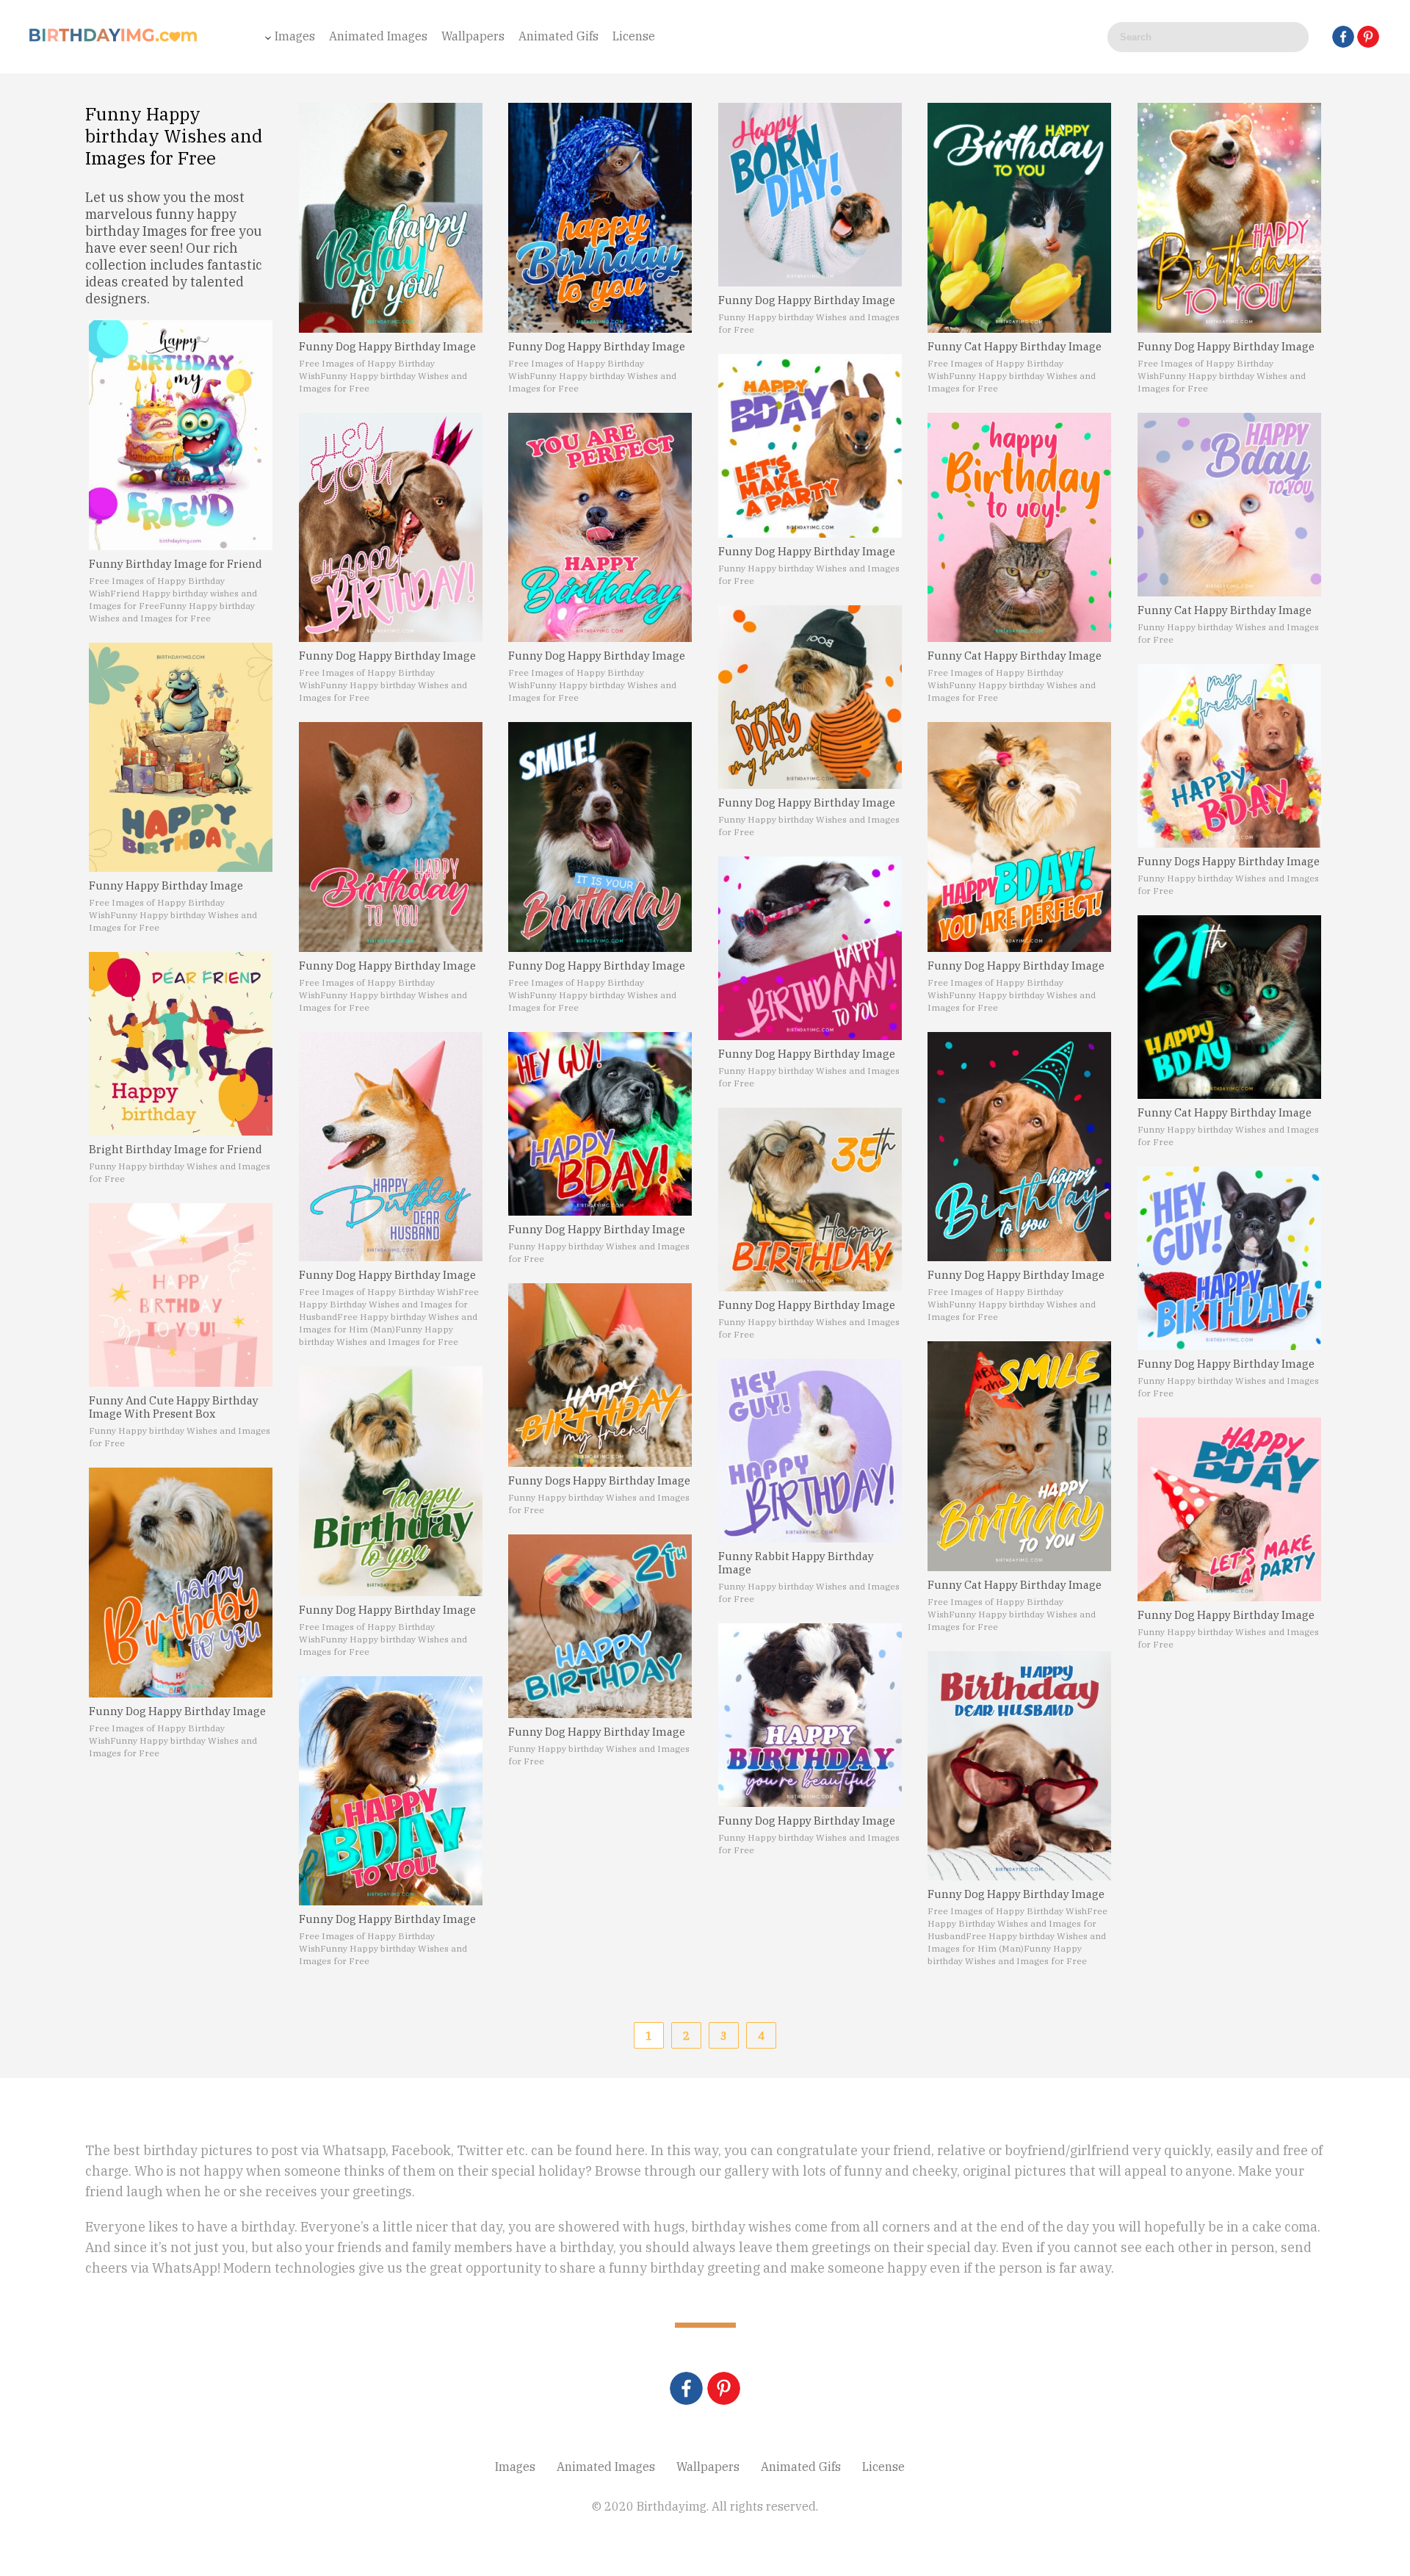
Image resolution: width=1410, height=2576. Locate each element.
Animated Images (378, 36)
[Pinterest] (1368, 37)
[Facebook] (1343, 37)
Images (295, 36)
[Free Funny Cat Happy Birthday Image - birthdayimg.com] (1019, 218)
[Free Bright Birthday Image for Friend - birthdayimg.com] (181, 1044)
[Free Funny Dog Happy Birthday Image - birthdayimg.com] (181, 1583)
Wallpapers (473, 36)
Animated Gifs (558, 36)
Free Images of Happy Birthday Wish (379, 1292)
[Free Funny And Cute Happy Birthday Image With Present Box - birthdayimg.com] (181, 1295)
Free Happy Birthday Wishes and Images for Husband (389, 1304)
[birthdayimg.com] (114, 39)
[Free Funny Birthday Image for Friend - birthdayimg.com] (181, 435)
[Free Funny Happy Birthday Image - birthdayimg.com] (181, 758)
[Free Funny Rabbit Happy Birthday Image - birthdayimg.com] (810, 1451)
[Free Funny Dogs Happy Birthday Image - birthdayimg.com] (600, 1375)
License (634, 36)
